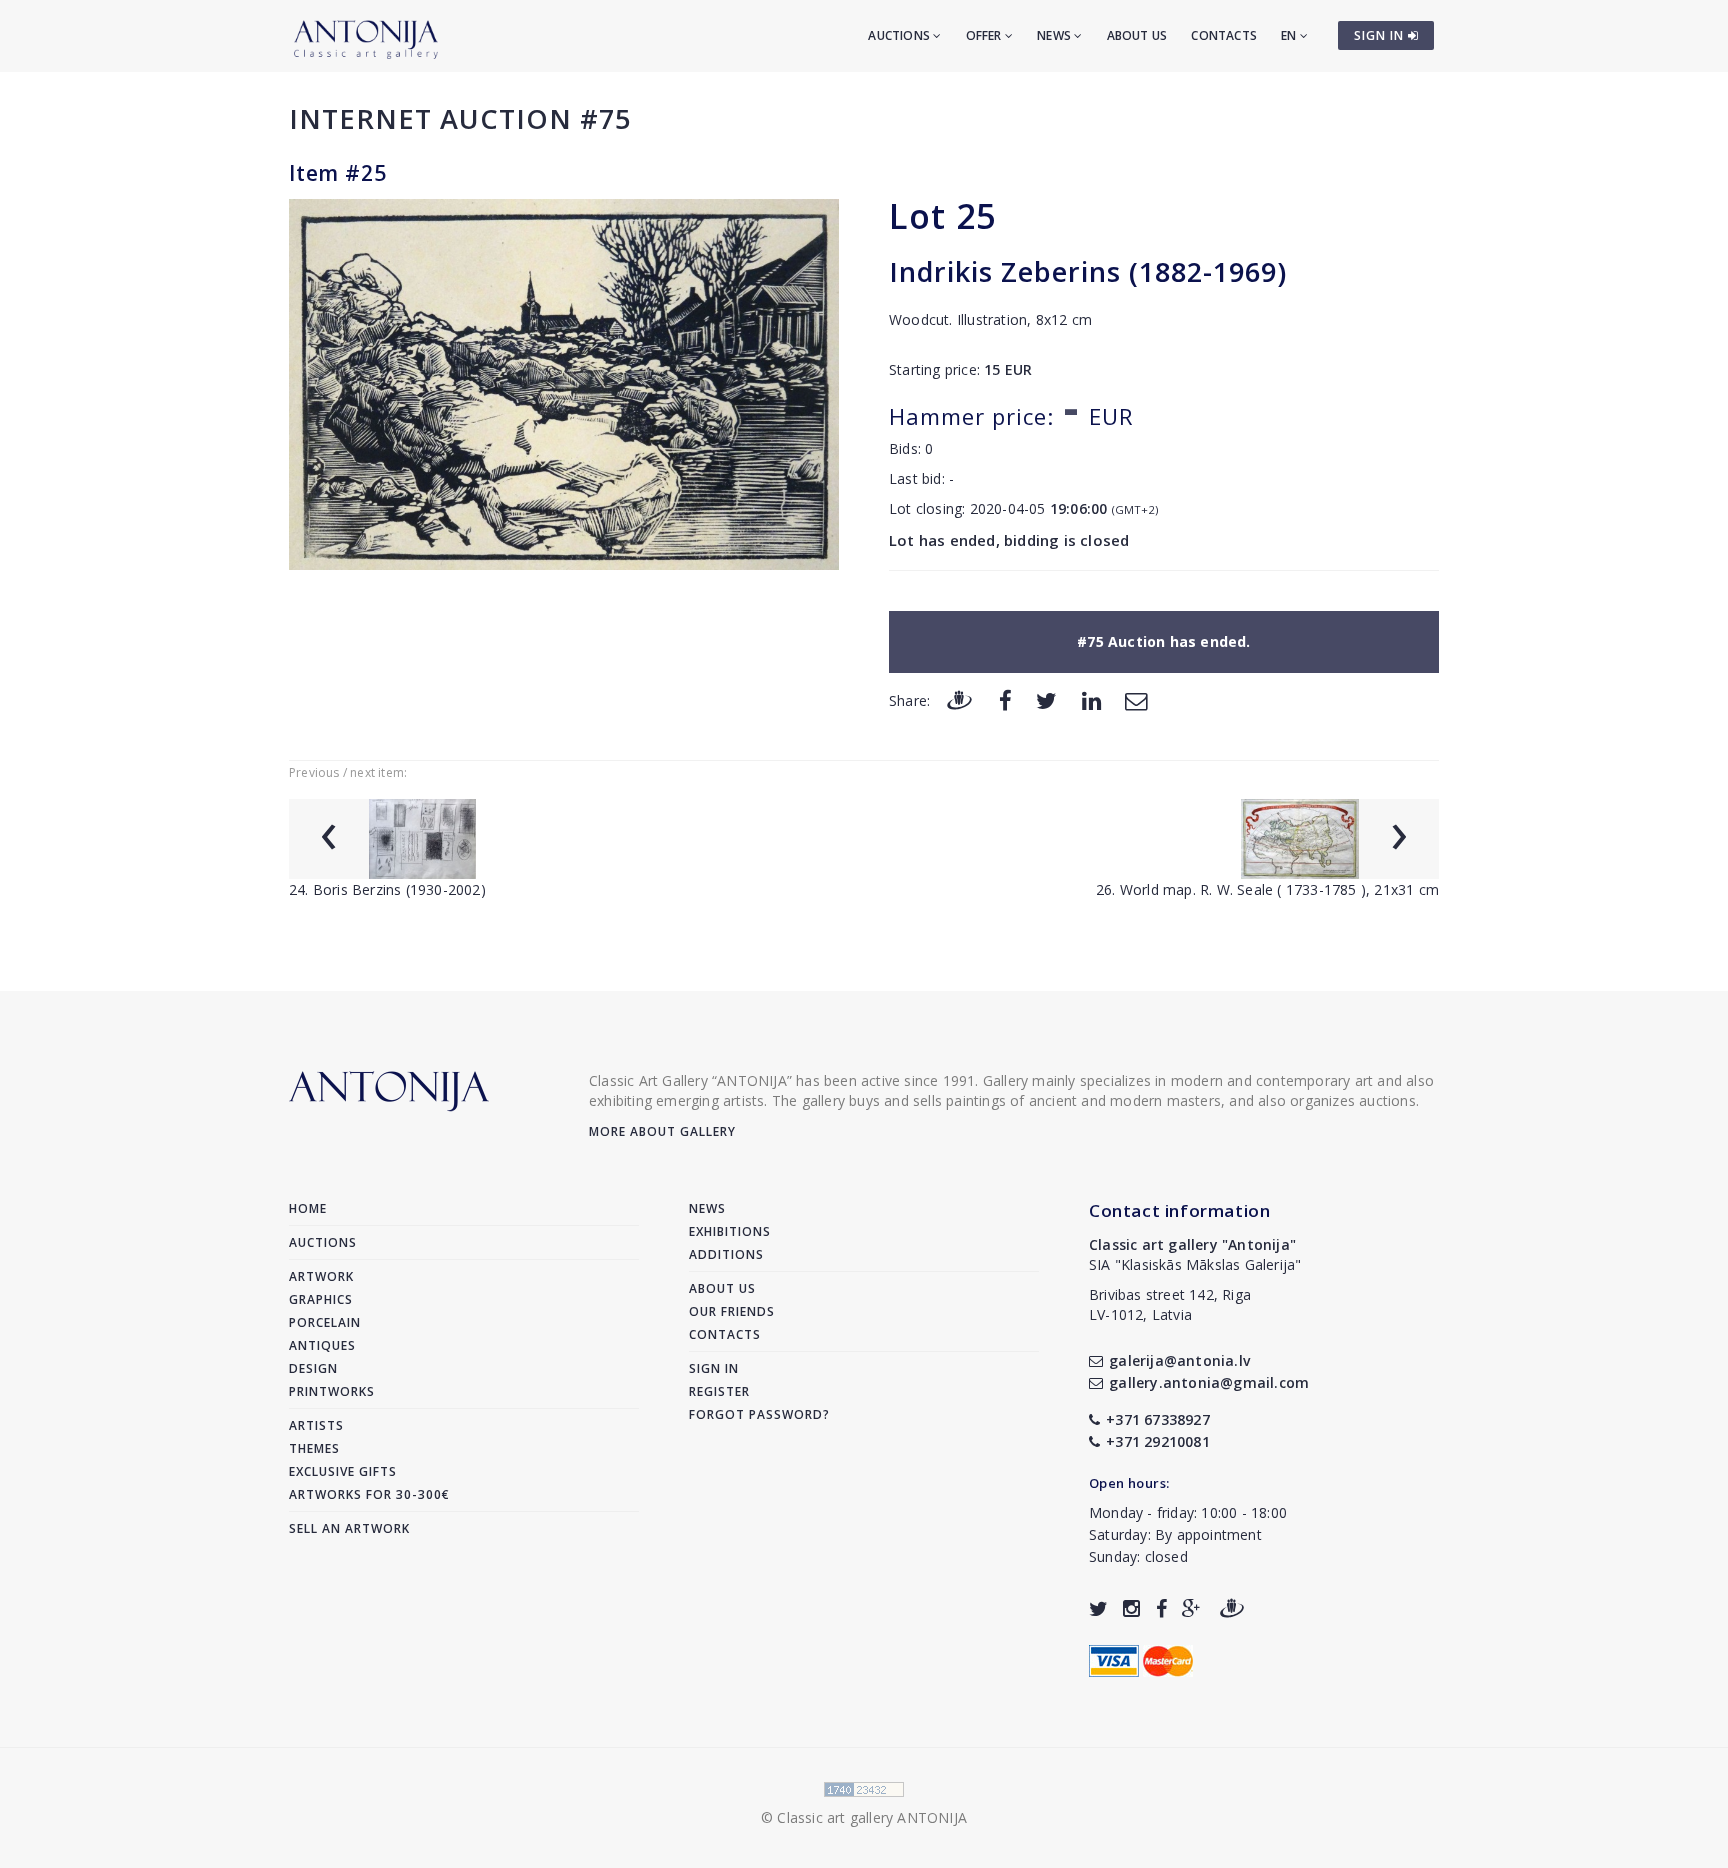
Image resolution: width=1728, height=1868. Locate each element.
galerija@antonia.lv (1179, 1360)
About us (1137, 35)
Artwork (321, 1276)
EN (1290, 35)
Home (308, 1208)
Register (719, 1391)
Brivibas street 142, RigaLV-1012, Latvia (1170, 1304)
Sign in (714, 1368)
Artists (316, 1425)
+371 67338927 (1158, 1419)
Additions (726, 1254)
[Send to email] (1136, 699)
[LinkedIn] (1091, 699)
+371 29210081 (1158, 1441)
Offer (985, 35)
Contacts (1224, 35)
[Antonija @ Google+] (1191, 1608)
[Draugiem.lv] (959, 699)
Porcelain (325, 1322)
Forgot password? (759, 1414)
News (1055, 35)
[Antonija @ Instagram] (1131, 1608)
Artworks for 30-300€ (369, 1494)
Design (313, 1368)
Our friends (732, 1311)
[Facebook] (1005, 699)
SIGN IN (1381, 35)
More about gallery (662, 1131)
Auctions (900, 35)
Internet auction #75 (460, 118)
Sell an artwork (349, 1528)
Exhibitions (730, 1231)
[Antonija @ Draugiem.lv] (1232, 1608)
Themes (314, 1448)
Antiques (322, 1345)
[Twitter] (1046, 699)
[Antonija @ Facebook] (1161, 1608)
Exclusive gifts (343, 1471)
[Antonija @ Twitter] (1098, 1608)
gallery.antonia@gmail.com (1209, 1382)
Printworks (332, 1391)
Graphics (321, 1299)
